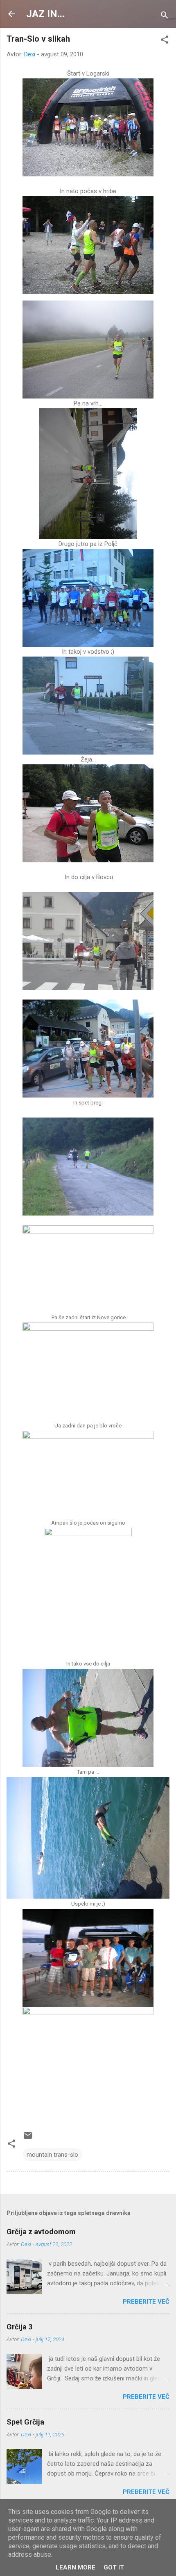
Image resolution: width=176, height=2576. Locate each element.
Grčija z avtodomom (41, 2232)
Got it (114, 2567)
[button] (165, 41)
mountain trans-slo (52, 2155)
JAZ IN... (45, 14)
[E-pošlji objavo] (28, 2138)
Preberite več (146, 2302)
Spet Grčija (25, 2422)
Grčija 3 (19, 2327)
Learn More (76, 2567)
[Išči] (165, 17)
